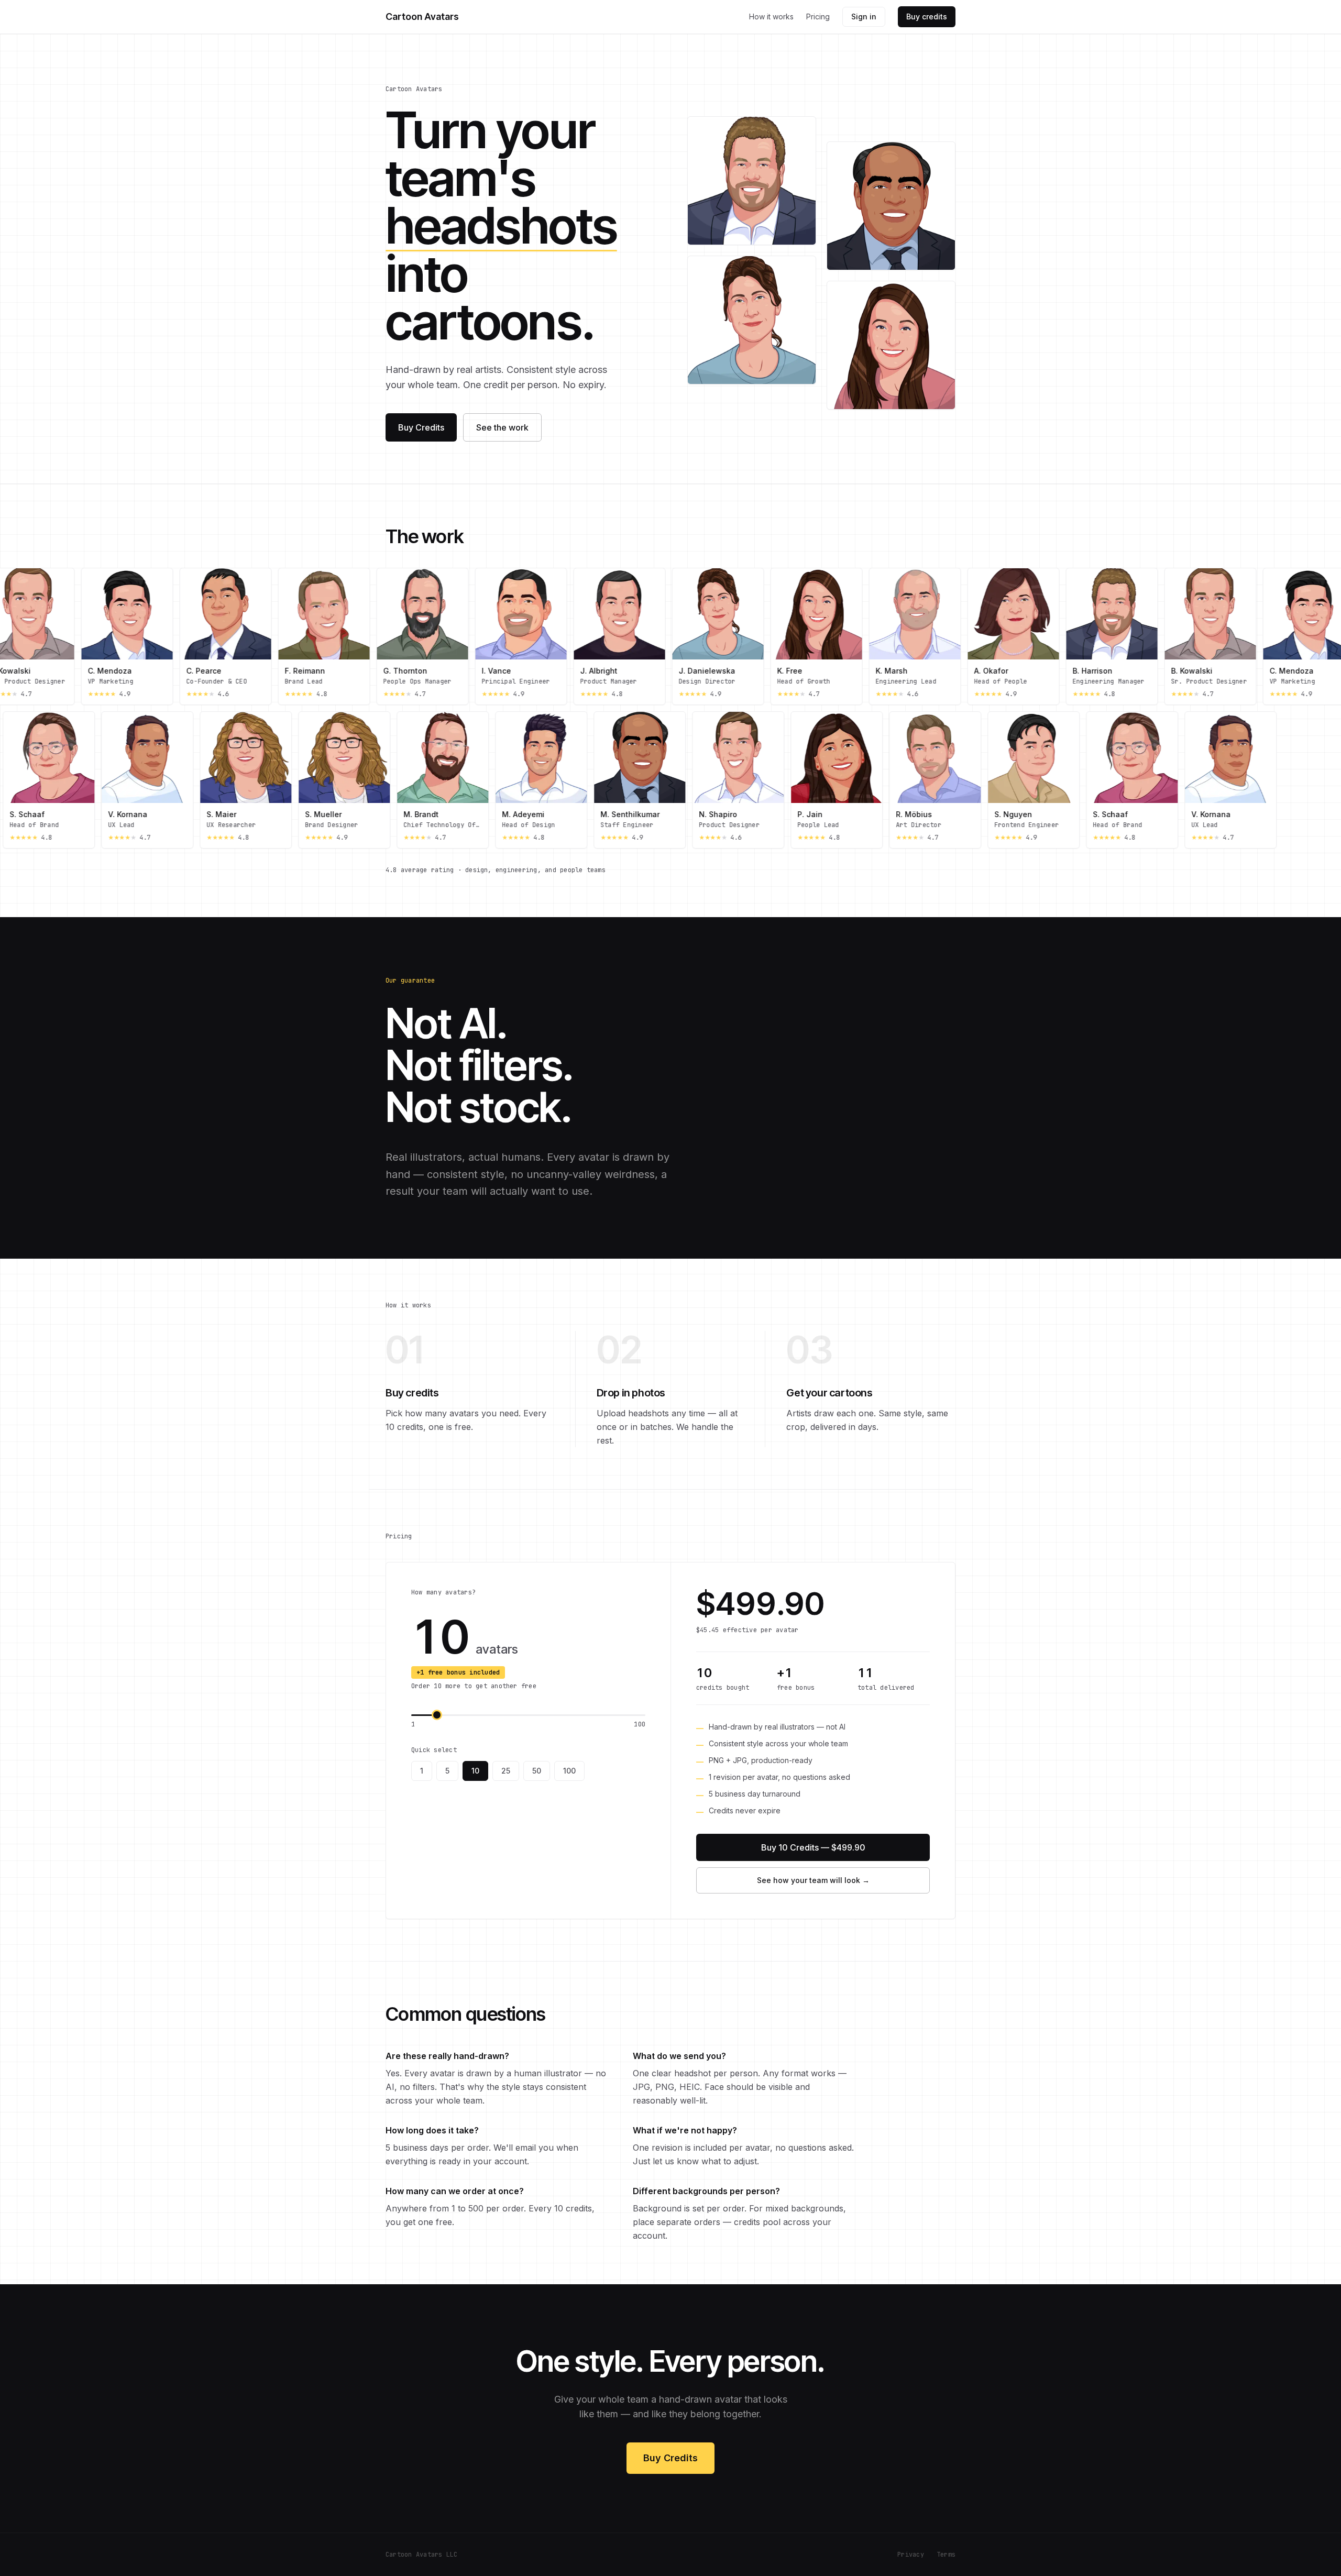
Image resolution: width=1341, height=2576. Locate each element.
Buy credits (927, 16)
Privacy (911, 2555)
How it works (771, 16)
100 (569, 1771)
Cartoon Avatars (422, 16)
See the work (502, 427)
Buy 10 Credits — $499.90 (813, 1847)
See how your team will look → (813, 1880)
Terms (946, 2555)
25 (506, 1771)
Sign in (864, 16)
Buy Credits (421, 427)
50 (537, 1771)
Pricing (818, 16)
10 (475, 1771)
